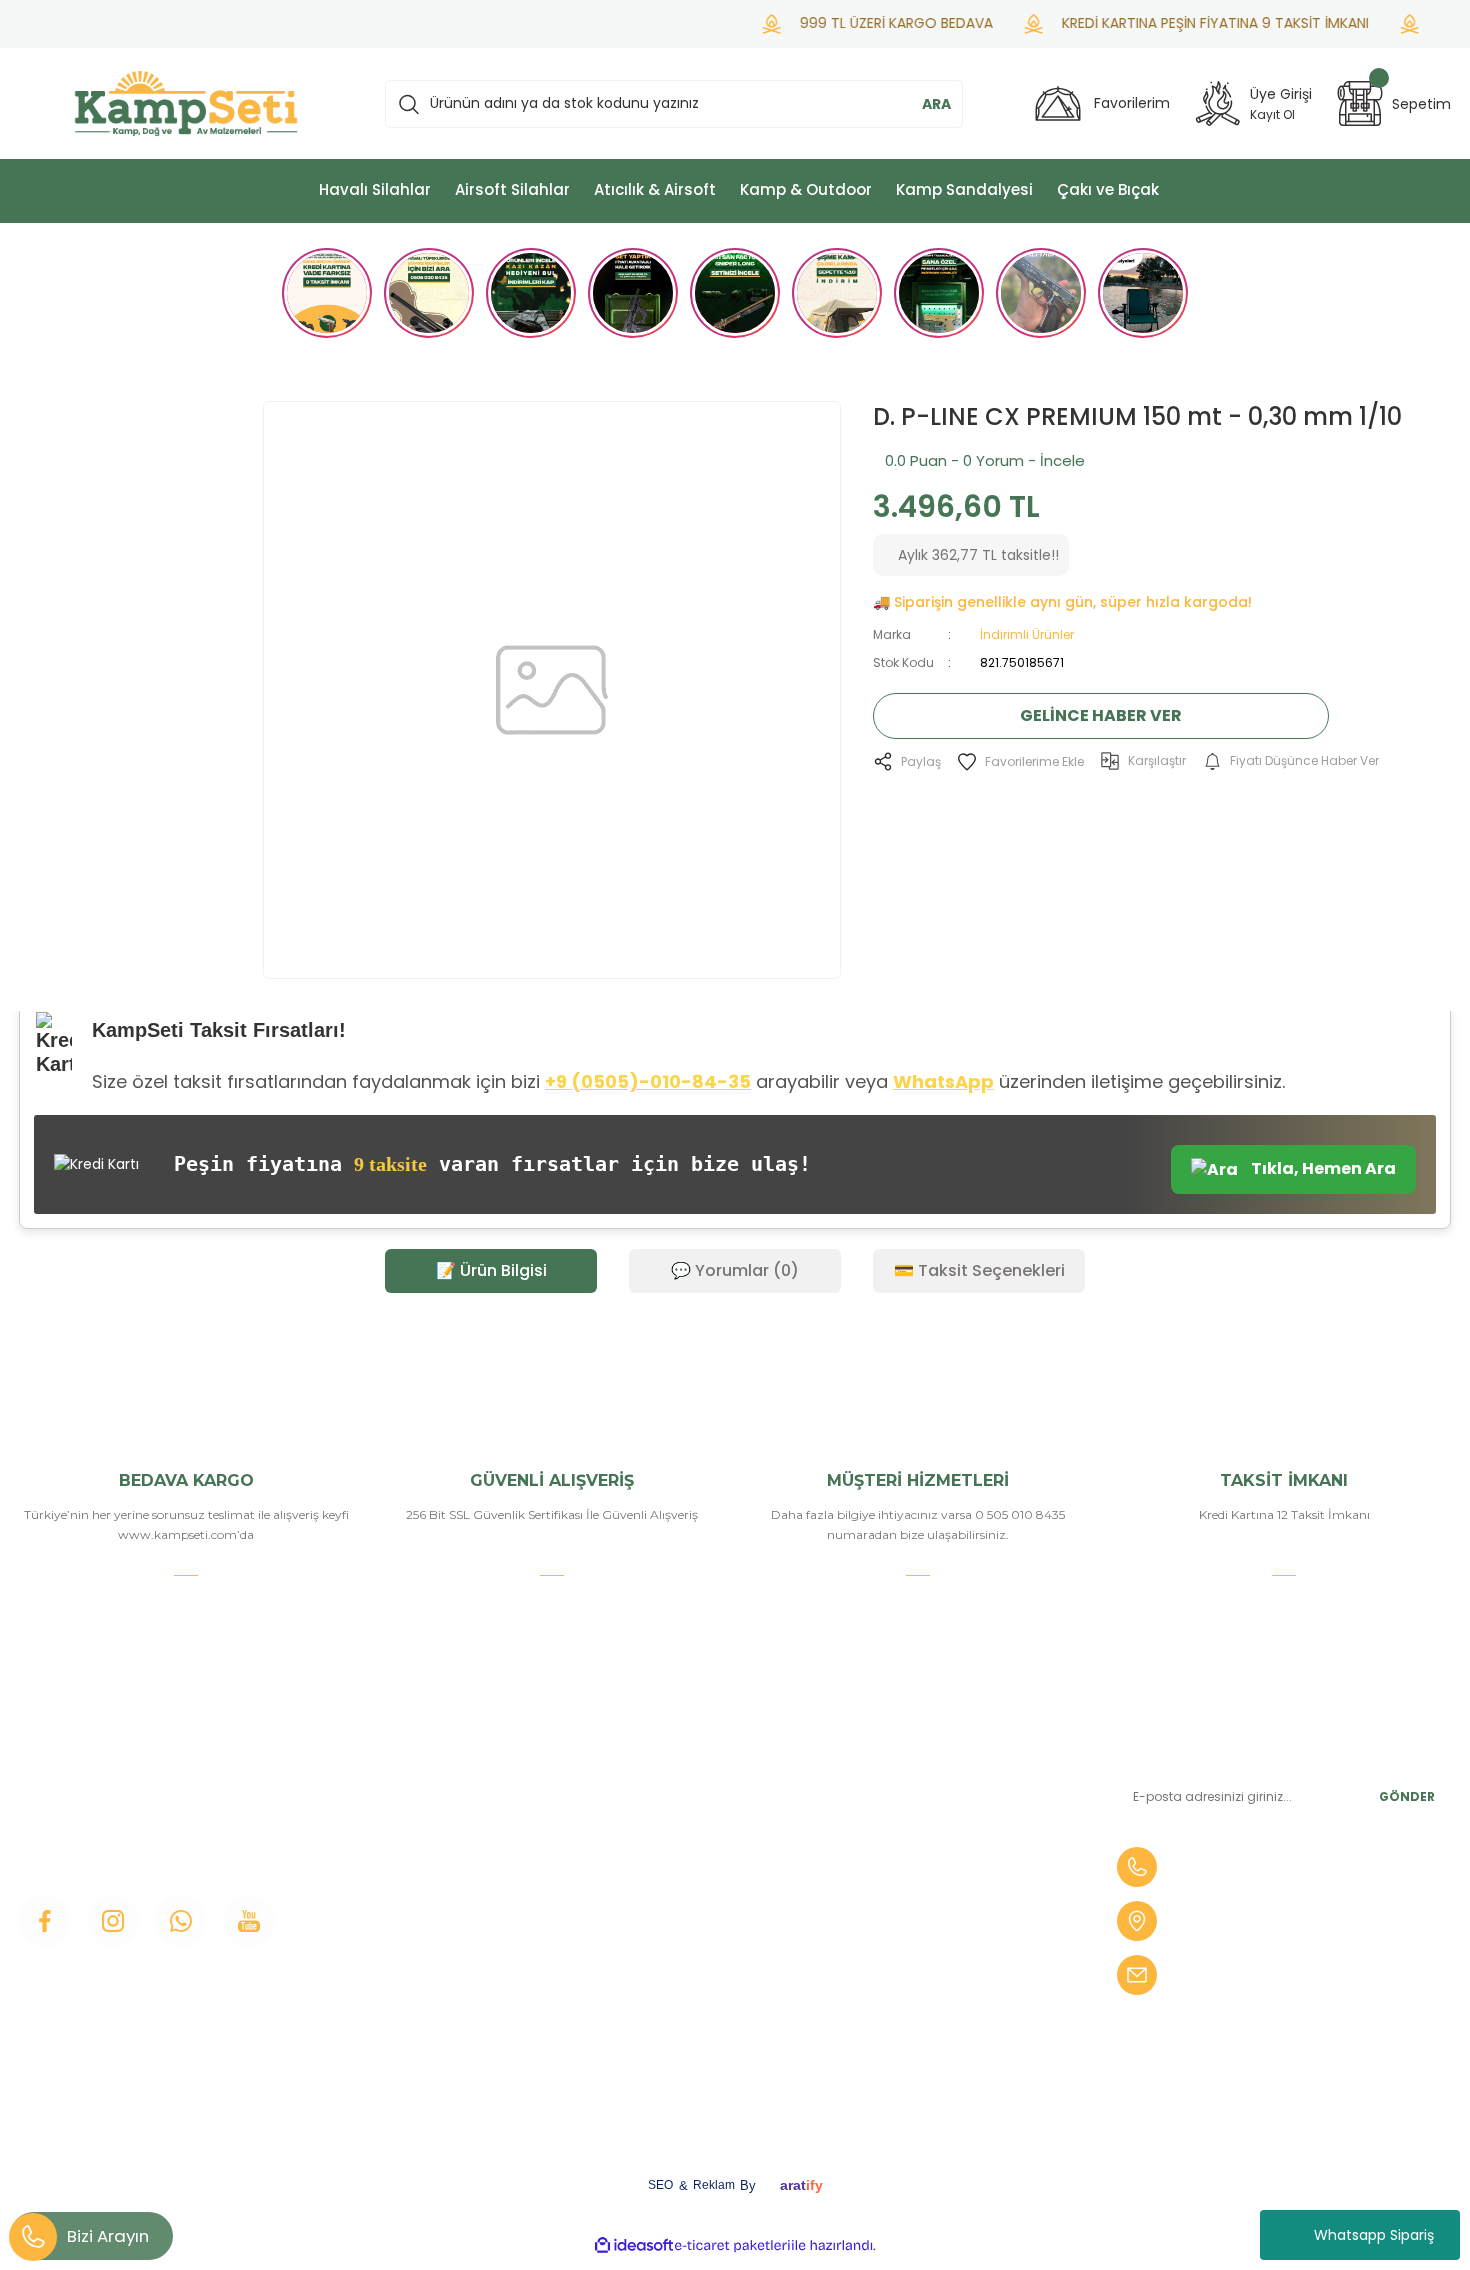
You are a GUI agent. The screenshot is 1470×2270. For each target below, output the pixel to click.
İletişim (410, 1777)
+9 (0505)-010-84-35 (648, 1081)
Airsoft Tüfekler (925, 1845)
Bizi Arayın (108, 2236)
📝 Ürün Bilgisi (491, 1270)
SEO (660, 2185)
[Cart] (1360, 103)
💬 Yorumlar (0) (735, 1270)
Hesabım (660, 1811)
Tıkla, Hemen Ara (1322, 1168)
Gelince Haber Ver (1101, 715)
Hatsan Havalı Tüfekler (951, 1947)
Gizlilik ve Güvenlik (692, 1947)
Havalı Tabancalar (933, 1811)
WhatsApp (943, 1081)
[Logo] (186, 103)
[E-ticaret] (732, 2245)
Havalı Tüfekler (924, 1777)
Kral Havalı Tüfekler (938, 2015)
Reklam (714, 2185)
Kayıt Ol (1272, 114)
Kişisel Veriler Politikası (706, 2015)
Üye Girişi (417, 1845)
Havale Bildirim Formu (706, 1845)
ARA (936, 104)
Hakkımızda (426, 1811)
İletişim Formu (435, 1879)
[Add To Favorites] (1020, 761)
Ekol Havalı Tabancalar (950, 1981)
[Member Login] (1218, 103)
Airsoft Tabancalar (934, 1879)
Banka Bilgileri (678, 1777)
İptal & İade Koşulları (698, 1981)
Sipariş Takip (671, 1879)
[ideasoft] (634, 2245)
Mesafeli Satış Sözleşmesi (718, 1913)
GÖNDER (1407, 1796)
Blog (401, 1913)
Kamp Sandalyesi (444, 1947)
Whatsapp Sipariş (1374, 2235)
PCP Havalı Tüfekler (942, 1913)
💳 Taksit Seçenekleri (979, 1270)
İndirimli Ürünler (1027, 634)
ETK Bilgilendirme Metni (713, 2049)
